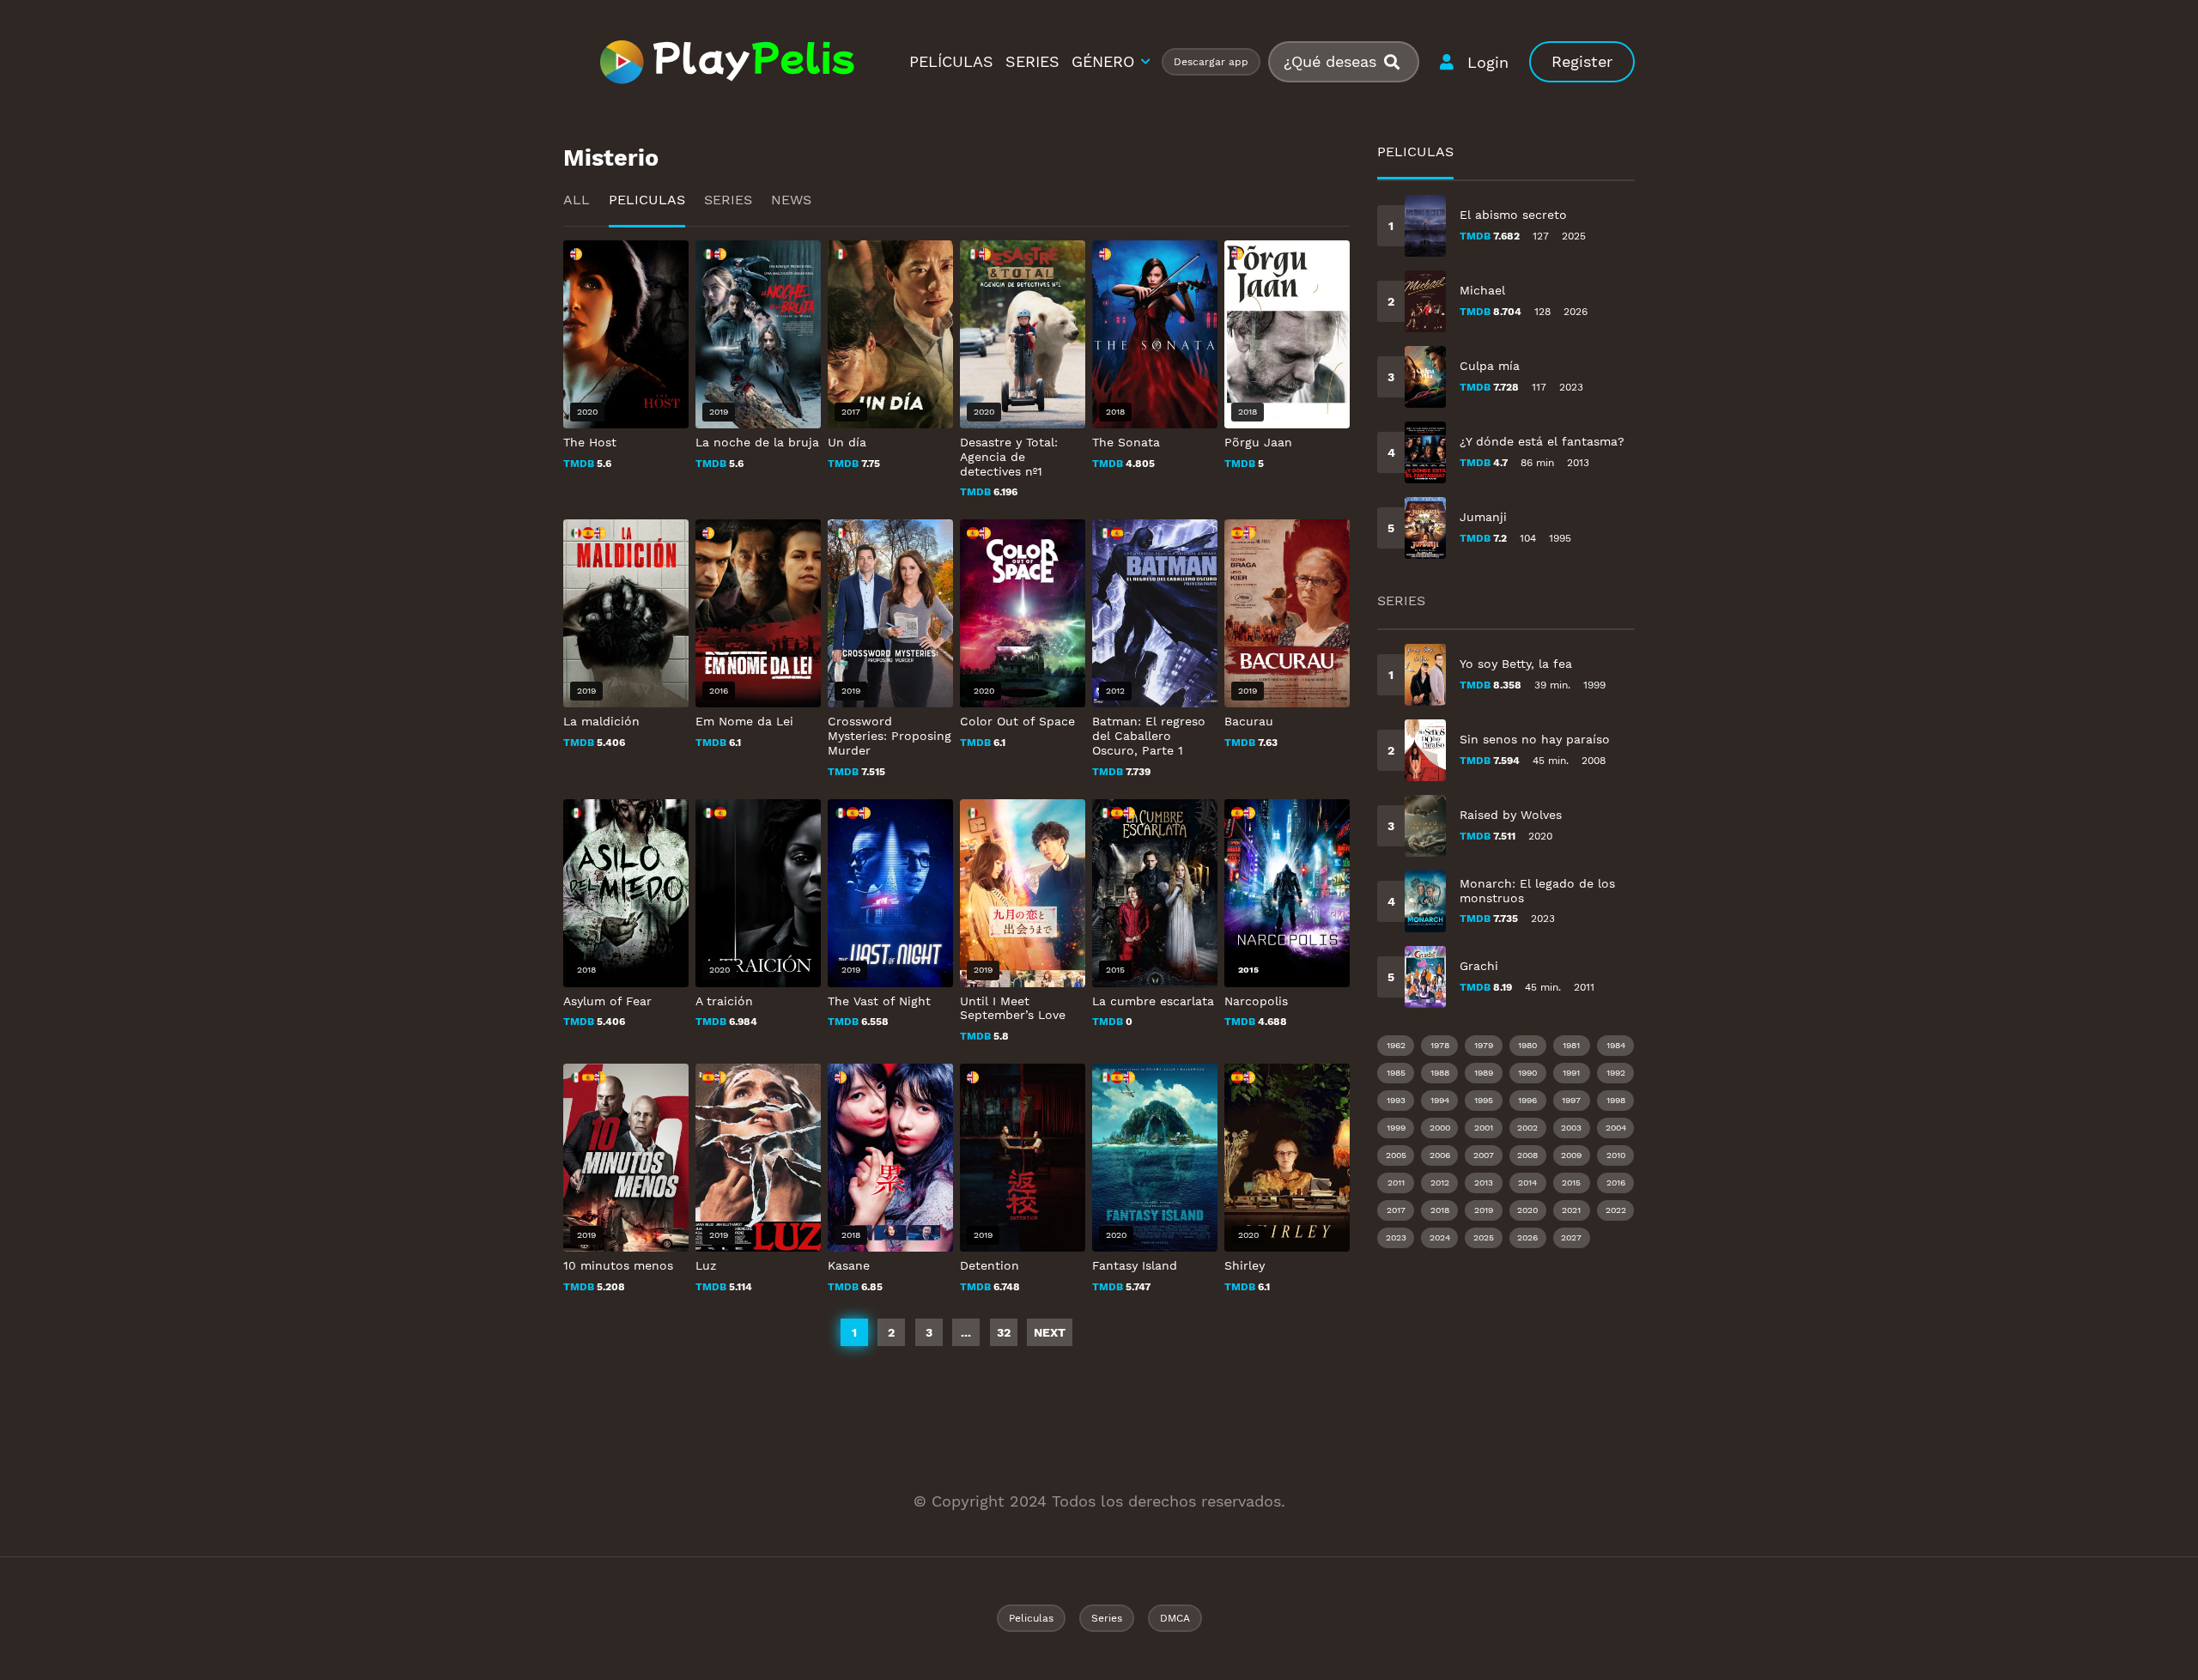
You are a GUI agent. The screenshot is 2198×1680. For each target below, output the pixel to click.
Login (1488, 62)
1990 (1527, 1073)
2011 (1396, 1183)
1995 (1484, 1100)
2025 (1484, 1237)
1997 (1571, 1100)
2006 (1440, 1155)
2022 (1616, 1210)
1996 (1527, 1100)
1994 (1440, 1100)
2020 (1527, 1210)
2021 (1571, 1210)
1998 (1616, 1100)
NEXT (1050, 1332)
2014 (1527, 1183)
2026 (1527, 1237)
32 (1004, 1332)
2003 (1571, 1128)
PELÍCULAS (951, 61)
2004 (1616, 1128)
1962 (1396, 1045)
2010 (1616, 1155)
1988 (1440, 1073)
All (577, 200)
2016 (1616, 1183)
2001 (1484, 1128)
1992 (1616, 1073)
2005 (1396, 1155)
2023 (1396, 1237)
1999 (1396, 1128)
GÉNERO (1103, 61)
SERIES (1032, 61)
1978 (1440, 1045)
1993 (1396, 1100)
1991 (1571, 1073)
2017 (1396, 1210)
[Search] (1399, 62)
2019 (1484, 1210)
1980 (1527, 1045)
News (791, 200)
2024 (1440, 1237)
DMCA (1175, 1618)
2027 (1571, 1237)
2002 (1527, 1128)
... (966, 1332)
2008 (1527, 1155)
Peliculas (647, 200)
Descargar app (1211, 62)
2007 (1484, 1155)
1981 (1571, 1045)
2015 (1571, 1183)
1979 (1484, 1045)
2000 (1440, 1128)
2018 (1440, 1210)
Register (1582, 61)
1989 (1484, 1073)
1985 (1396, 1073)
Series (728, 200)
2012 (1440, 1183)
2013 (1484, 1183)
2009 (1571, 1155)
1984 (1616, 1045)
